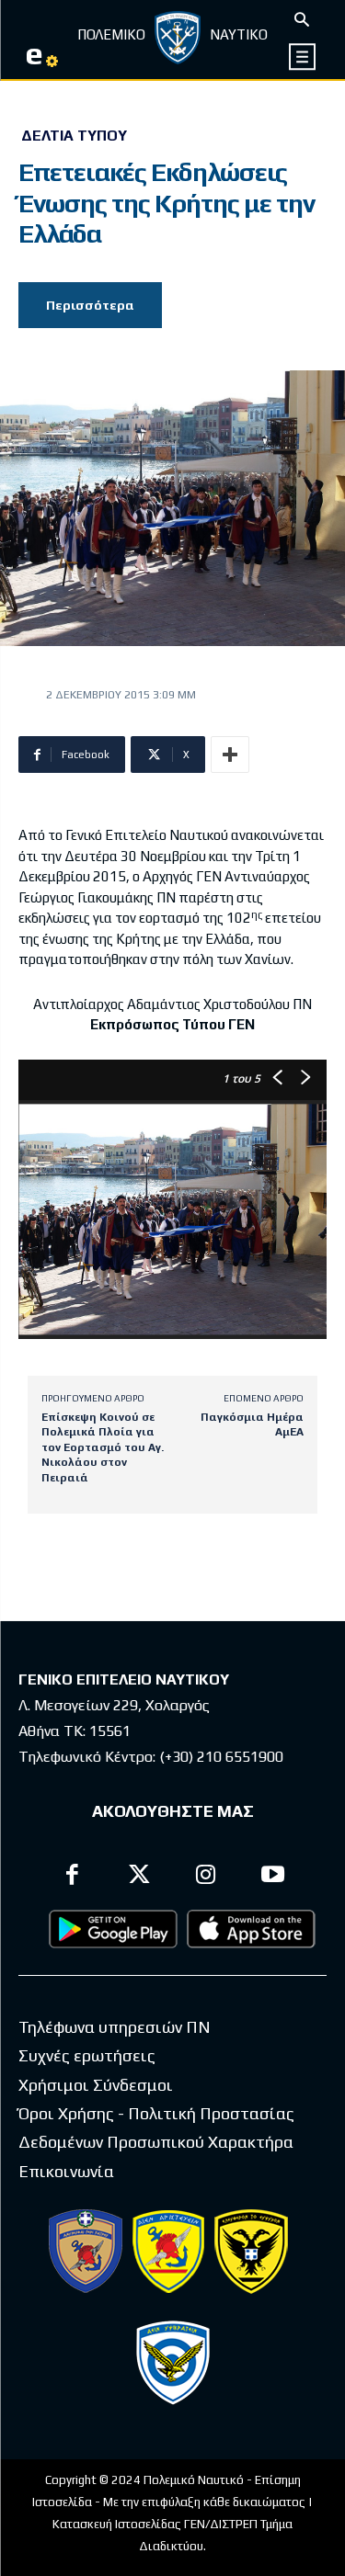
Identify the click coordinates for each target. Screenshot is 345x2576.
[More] (230, 755)
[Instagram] (207, 1877)
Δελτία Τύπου (74, 136)
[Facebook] (73, 1877)
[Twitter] (139, 1877)
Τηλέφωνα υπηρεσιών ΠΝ (115, 2027)
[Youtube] (273, 1877)
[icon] (303, 57)
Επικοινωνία (66, 2171)
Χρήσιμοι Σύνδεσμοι (96, 2085)
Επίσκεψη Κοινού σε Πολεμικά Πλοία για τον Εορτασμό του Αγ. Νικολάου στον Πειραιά (103, 1447)
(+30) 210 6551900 (221, 1757)
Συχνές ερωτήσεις (87, 2055)
